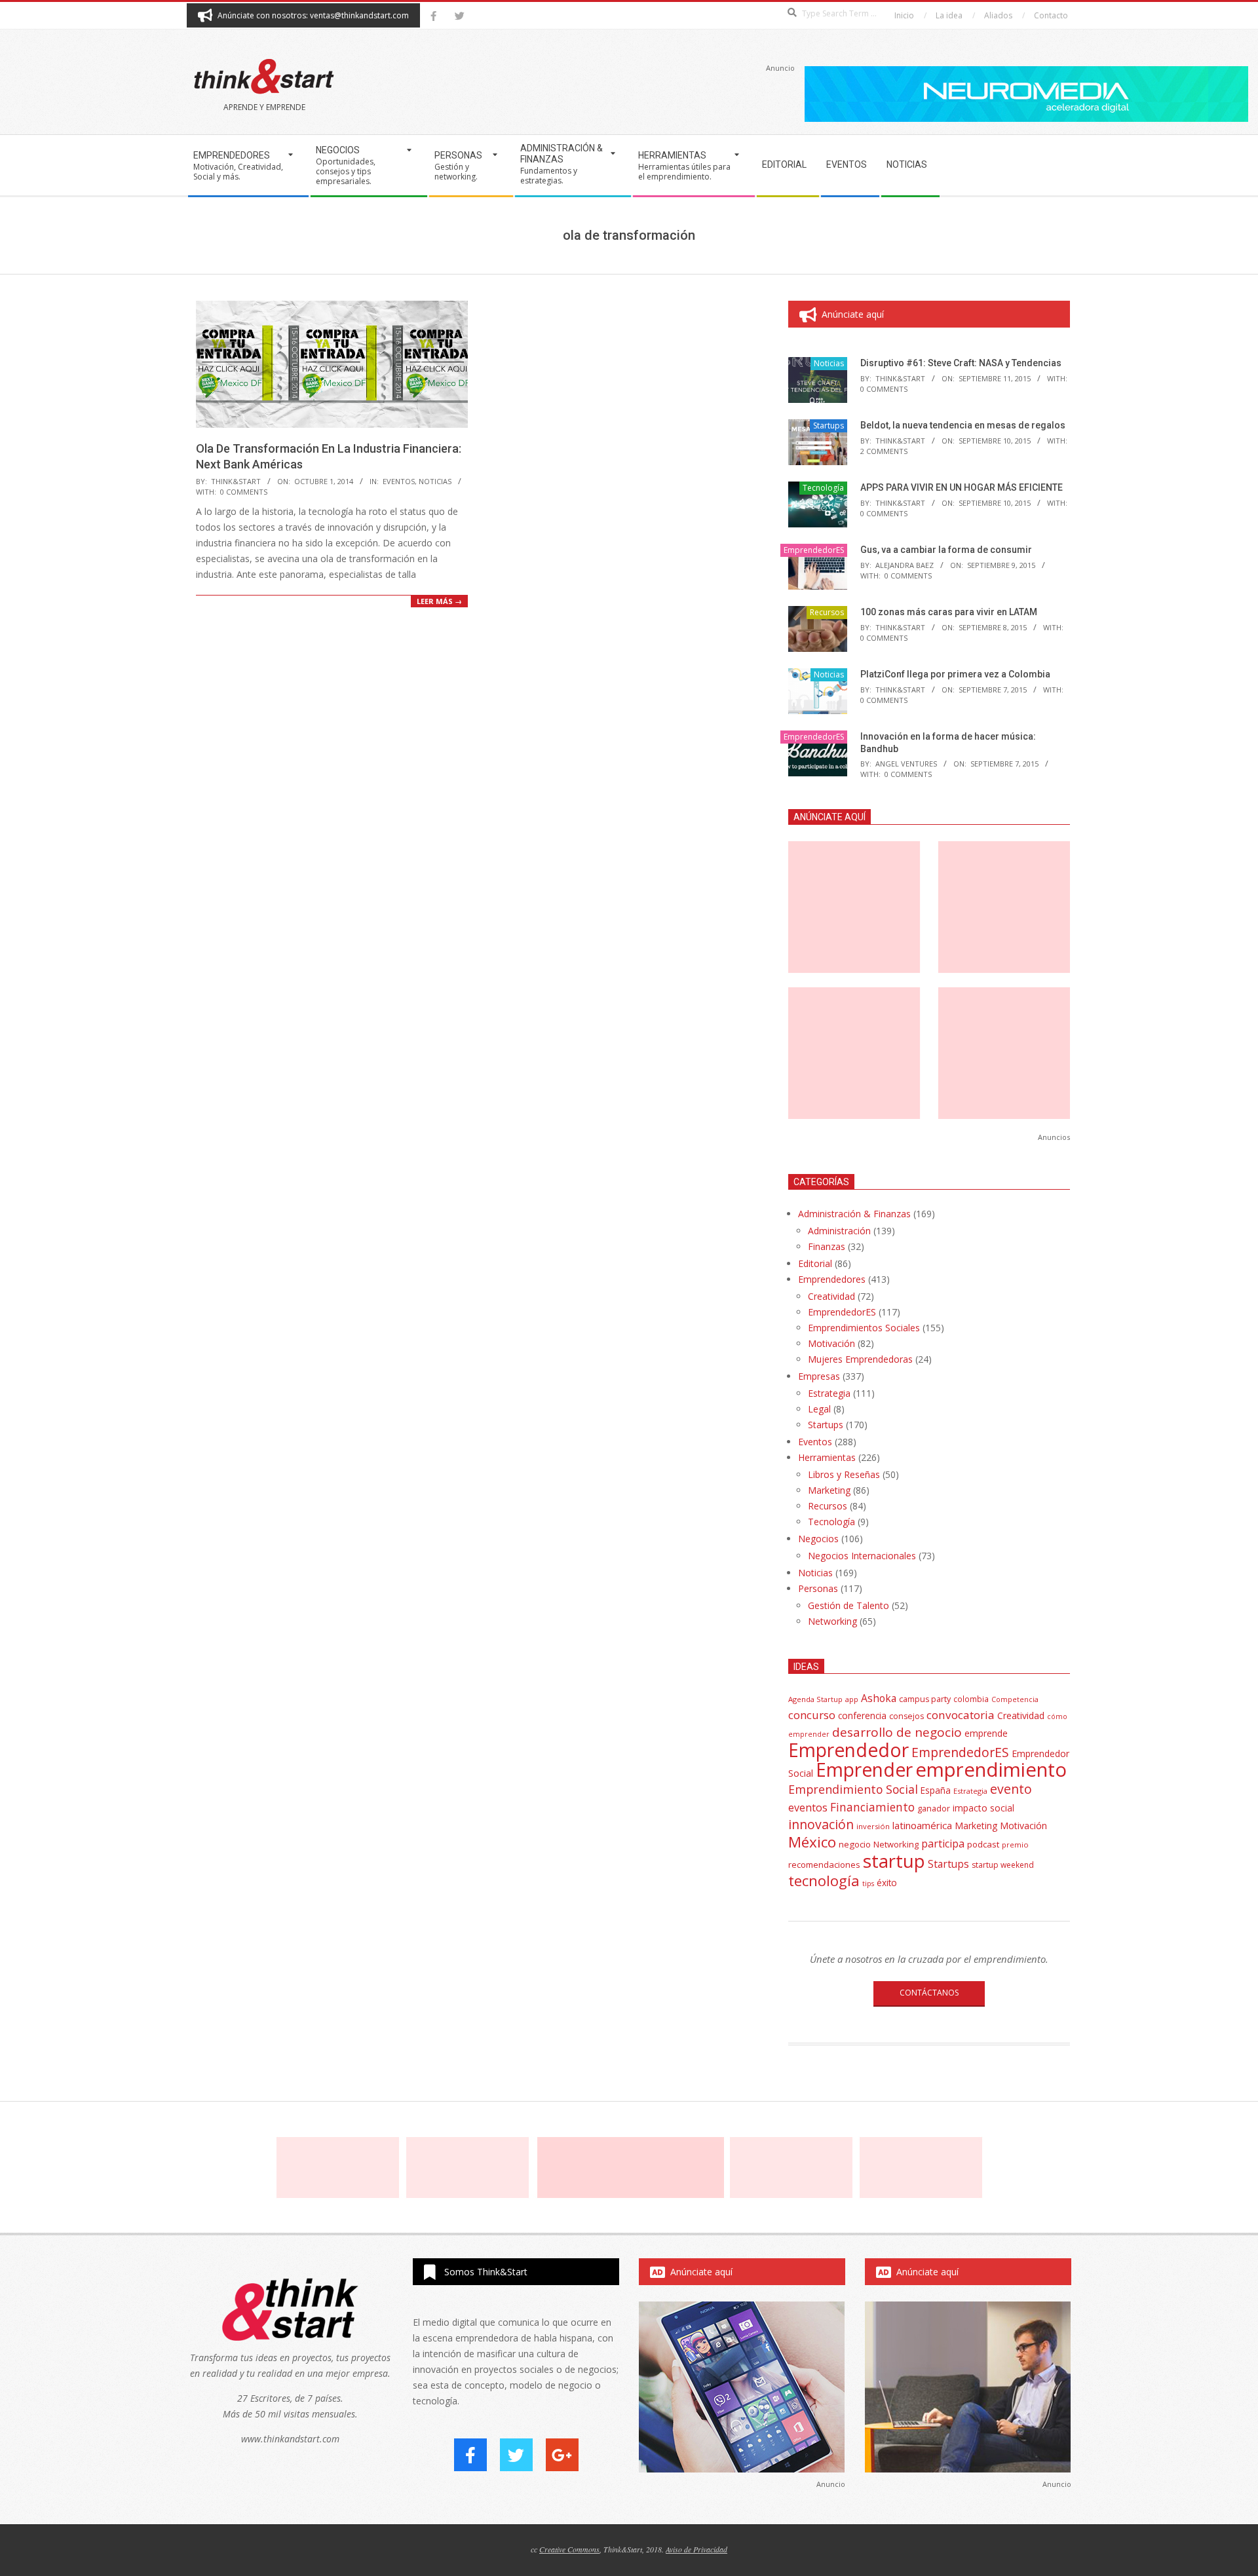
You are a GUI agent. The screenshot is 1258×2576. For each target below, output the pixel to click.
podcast (983, 1844)
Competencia (1015, 1699)
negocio (855, 1844)
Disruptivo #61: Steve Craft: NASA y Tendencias (961, 363)
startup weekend (1003, 1865)
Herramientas (827, 1457)
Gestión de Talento (848, 1605)
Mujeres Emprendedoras (860, 1359)
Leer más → (439, 601)
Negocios (818, 1539)
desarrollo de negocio (897, 1732)
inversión (873, 1826)
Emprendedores (832, 1279)
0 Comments (244, 492)
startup (894, 1861)
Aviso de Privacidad (696, 2549)
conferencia (862, 1715)
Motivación (831, 1343)
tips (868, 1883)
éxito (887, 1883)
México (812, 1842)
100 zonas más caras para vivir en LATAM (949, 612)
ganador (934, 1809)
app (852, 1699)
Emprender (864, 1770)
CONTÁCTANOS (929, 1993)
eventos (808, 1808)
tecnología (824, 1881)
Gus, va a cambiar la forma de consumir (946, 550)
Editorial (815, 1263)
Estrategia (829, 1393)
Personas (818, 1588)
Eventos (399, 481)
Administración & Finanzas (854, 1214)
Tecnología (823, 488)
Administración (839, 1231)
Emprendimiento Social (853, 1789)
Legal (819, 1409)
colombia (971, 1699)
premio (1015, 1845)
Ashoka (879, 1698)
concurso (812, 1715)
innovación (821, 1824)
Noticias (435, 481)
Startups (829, 426)
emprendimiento (991, 1770)
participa (943, 1844)
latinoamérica (922, 1825)
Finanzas (827, 1246)
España (936, 1790)
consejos (906, 1716)
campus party (925, 1699)
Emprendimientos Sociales (864, 1328)
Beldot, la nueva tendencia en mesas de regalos (963, 425)
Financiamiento (872, 1807)
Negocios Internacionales (862, 1556)
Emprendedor (848, 1750)
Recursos (827, 612)
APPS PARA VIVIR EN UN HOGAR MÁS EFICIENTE (962, 487)
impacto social (983, 1808)
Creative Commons (569, 2549)
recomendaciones (824, 1865)
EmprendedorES (814, 550)
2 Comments (884, 451)
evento (1011, 1789)
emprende (986, 1733)
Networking (832, 1621)
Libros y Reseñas (844, 1474)
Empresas (819, 1376)
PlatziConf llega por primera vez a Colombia (955, 674)
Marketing (829, 1490)
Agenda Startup (815, 1699)
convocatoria (961, 1715)
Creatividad (831, 1296)
